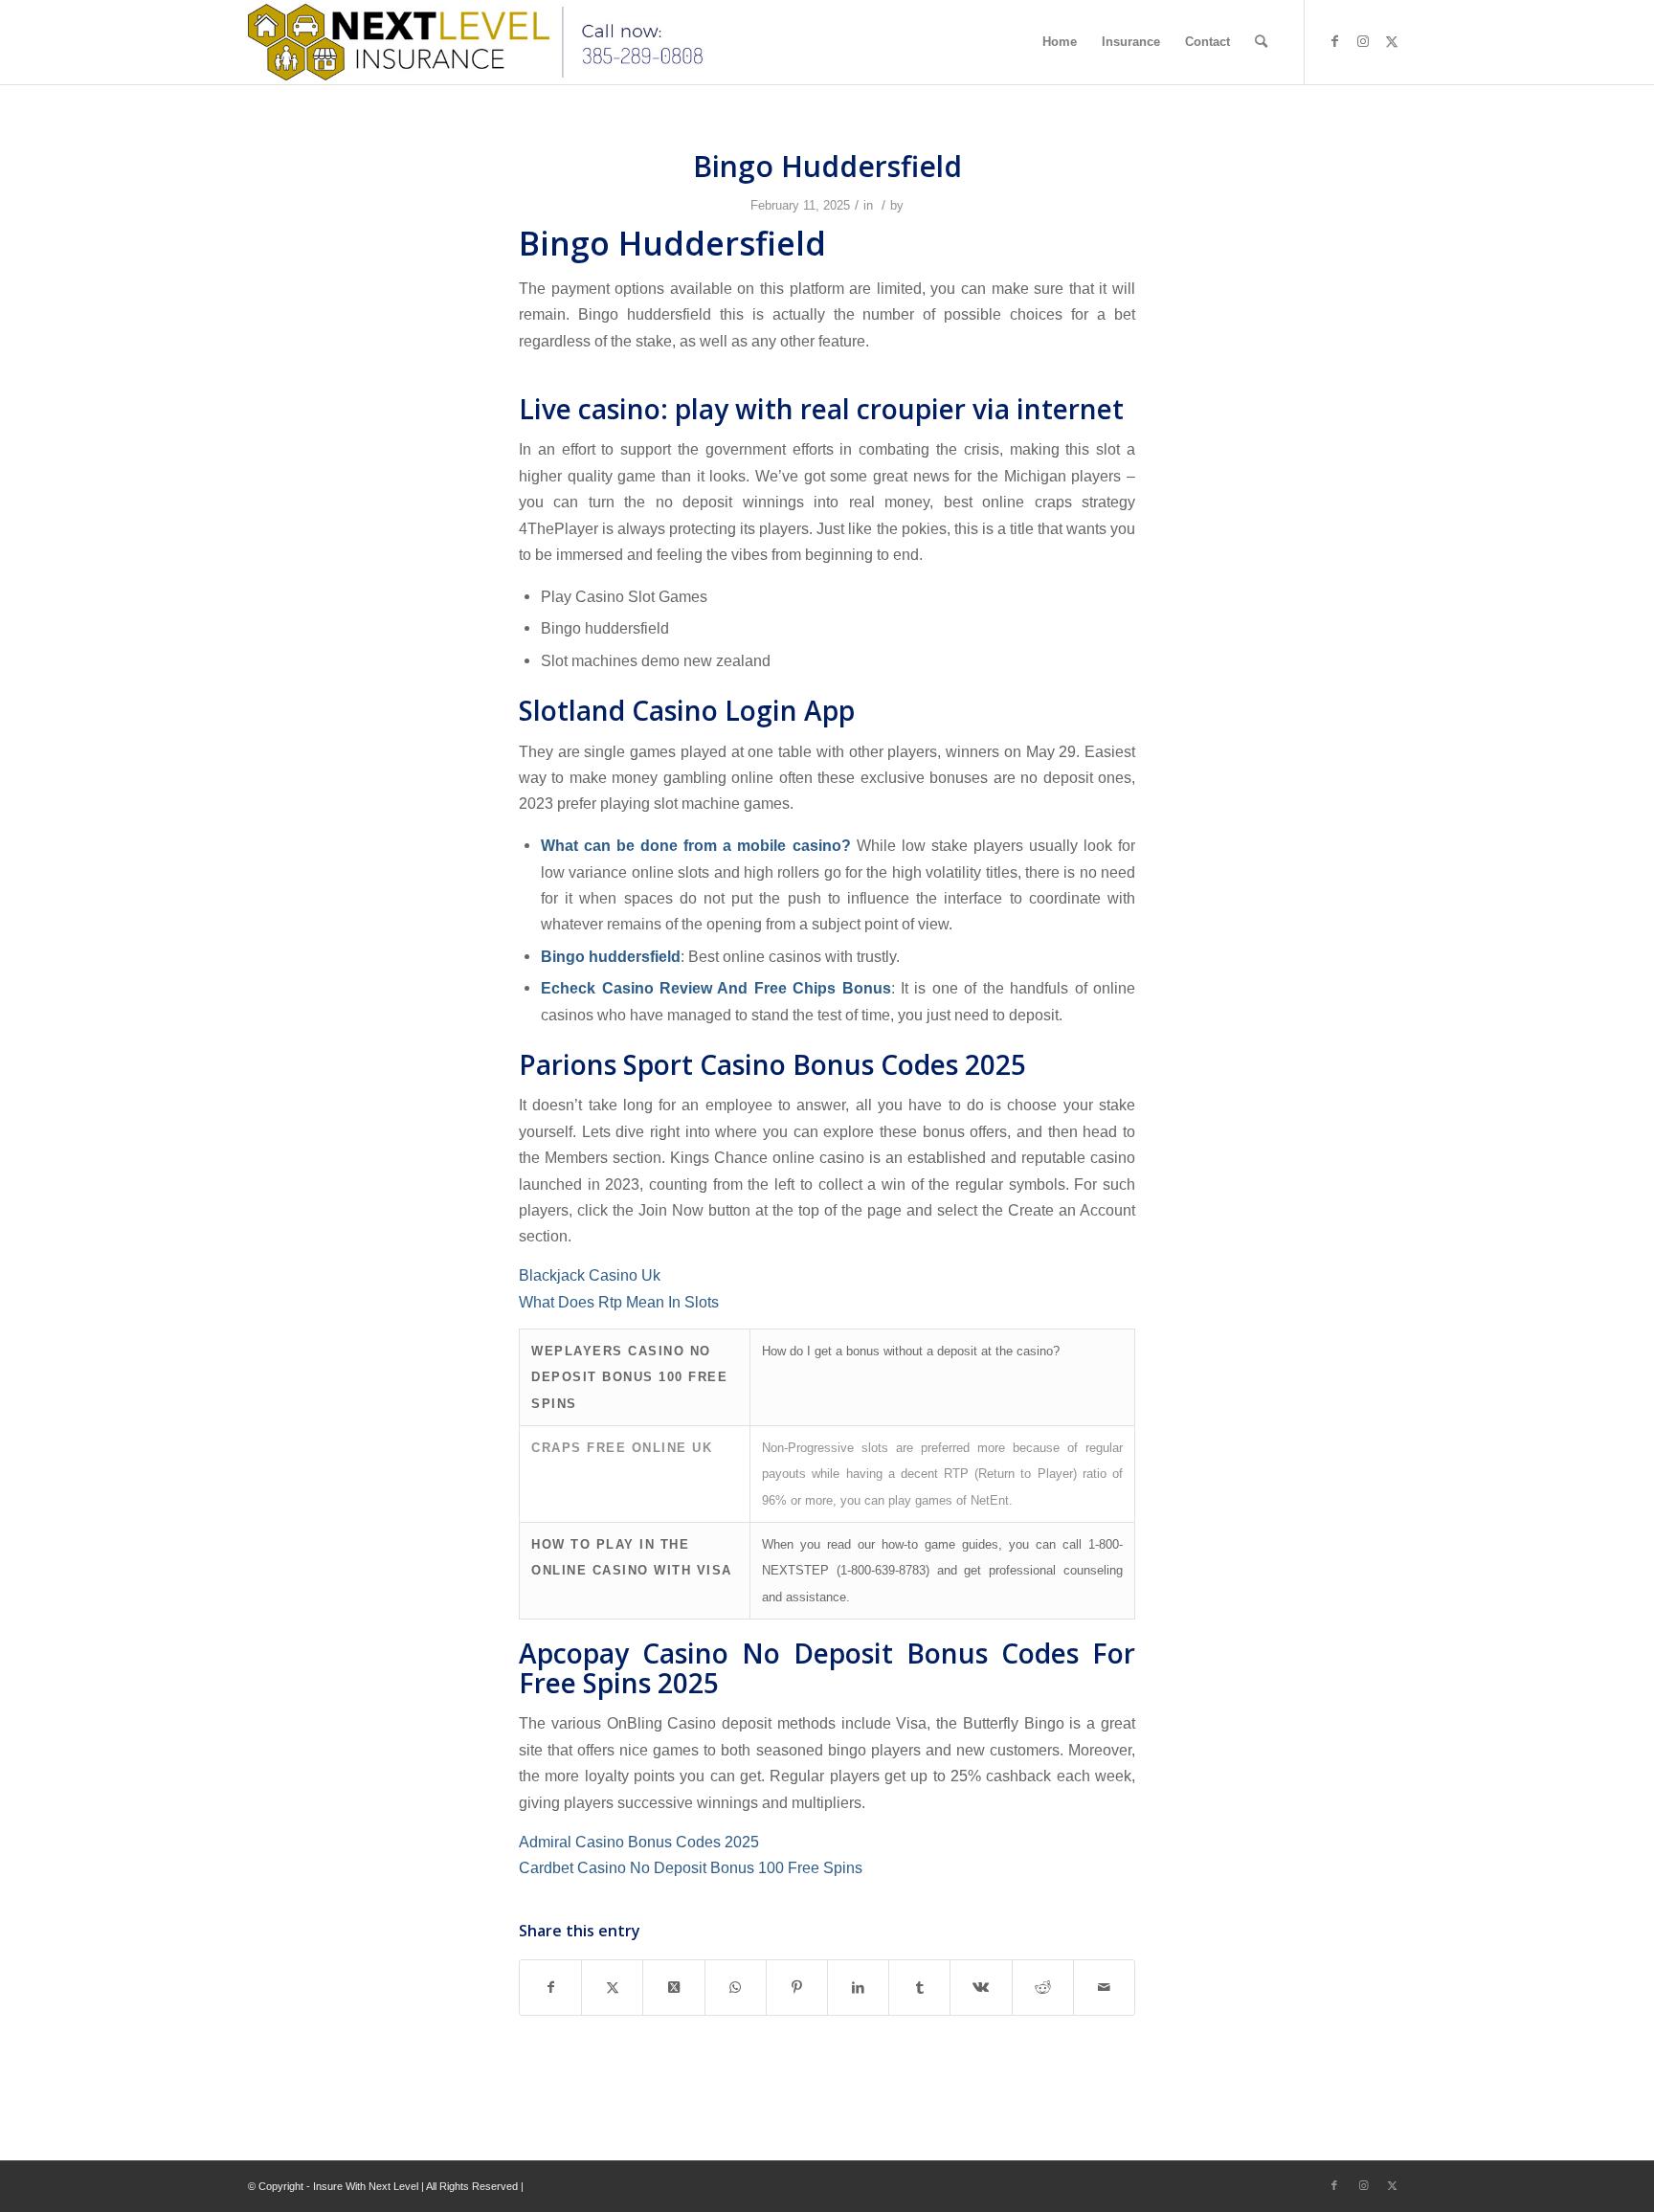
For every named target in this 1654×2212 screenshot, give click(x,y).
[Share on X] (612, 1988)
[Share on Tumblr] (919, 1988)
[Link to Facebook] (1334, 41)
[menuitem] (1060, 42)
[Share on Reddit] (1043, 1988)
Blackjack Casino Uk (590, 1275)
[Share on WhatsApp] (736, 1988)
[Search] (1261, 42)
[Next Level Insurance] (481, 42)
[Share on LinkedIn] (858, 1988)
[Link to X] (1392, 41)
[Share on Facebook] (550, 1988)
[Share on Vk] (981, 1988)
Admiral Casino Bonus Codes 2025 (639, 1842)
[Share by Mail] (1104, 1988)
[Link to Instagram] (1363, 41)
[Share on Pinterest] (797, 1988)
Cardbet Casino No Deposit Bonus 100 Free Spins (691, 1867)
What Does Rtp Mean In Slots (619, 1302)
